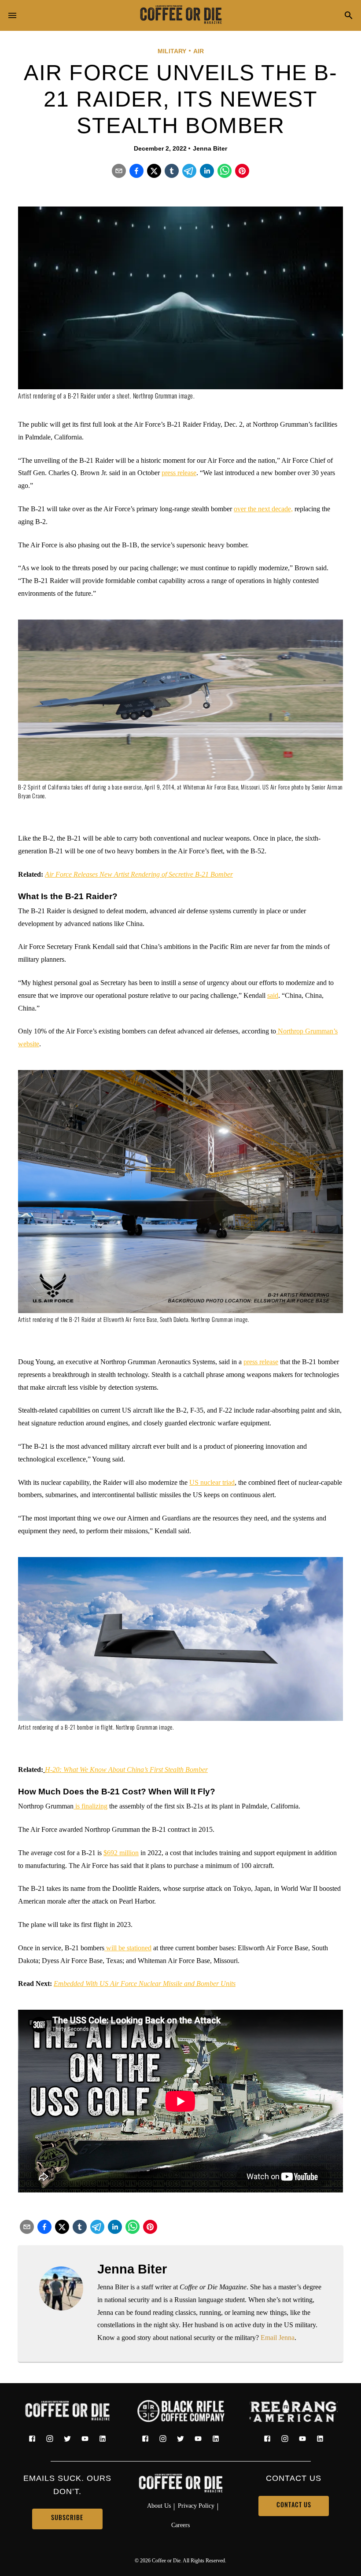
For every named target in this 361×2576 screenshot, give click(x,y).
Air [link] (199, 51)
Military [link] (172, 51)
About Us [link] (159, 2506)
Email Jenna (278, 2338)
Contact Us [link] (294, 2506)
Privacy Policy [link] (196, 2506)
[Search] (349, 16)
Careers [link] (180, 2525)
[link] (180, 15)
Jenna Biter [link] (210, 148)
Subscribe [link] (67, 2519)
